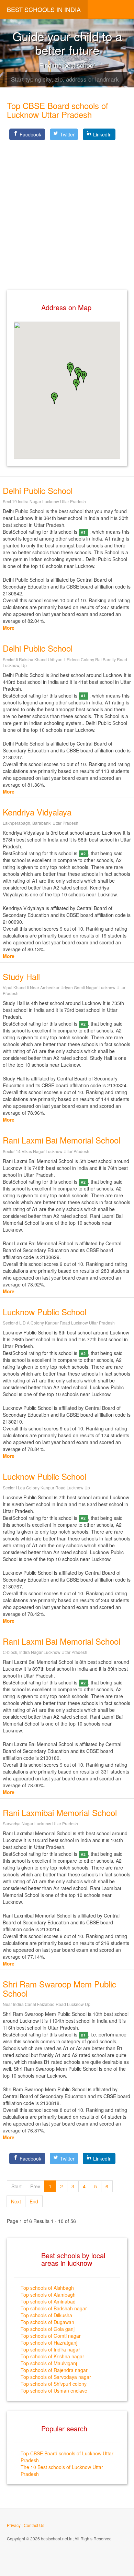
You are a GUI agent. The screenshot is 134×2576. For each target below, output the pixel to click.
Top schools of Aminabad (48, 2301)
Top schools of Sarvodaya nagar (56, 2377)
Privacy (14, 2525)
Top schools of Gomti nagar (51, 2336)
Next (16, 2201)
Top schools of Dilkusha (46, 2315)
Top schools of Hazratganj (49, 2343)
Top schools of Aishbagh (47, 2288)
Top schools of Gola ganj (48, 2329)
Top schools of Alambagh (48, 2295)
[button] (76, 385)
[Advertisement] (67, 209)
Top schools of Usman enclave (54, 2391)
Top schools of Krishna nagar (52, 2356)
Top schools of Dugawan (47, 2322)
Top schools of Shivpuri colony (54, 2384)
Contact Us (34, 2525)
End (34, 2201)
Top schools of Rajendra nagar (54, 2370)
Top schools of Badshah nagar (54, 2308)
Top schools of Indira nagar (50, 2349)
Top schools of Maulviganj (49, 2363)
